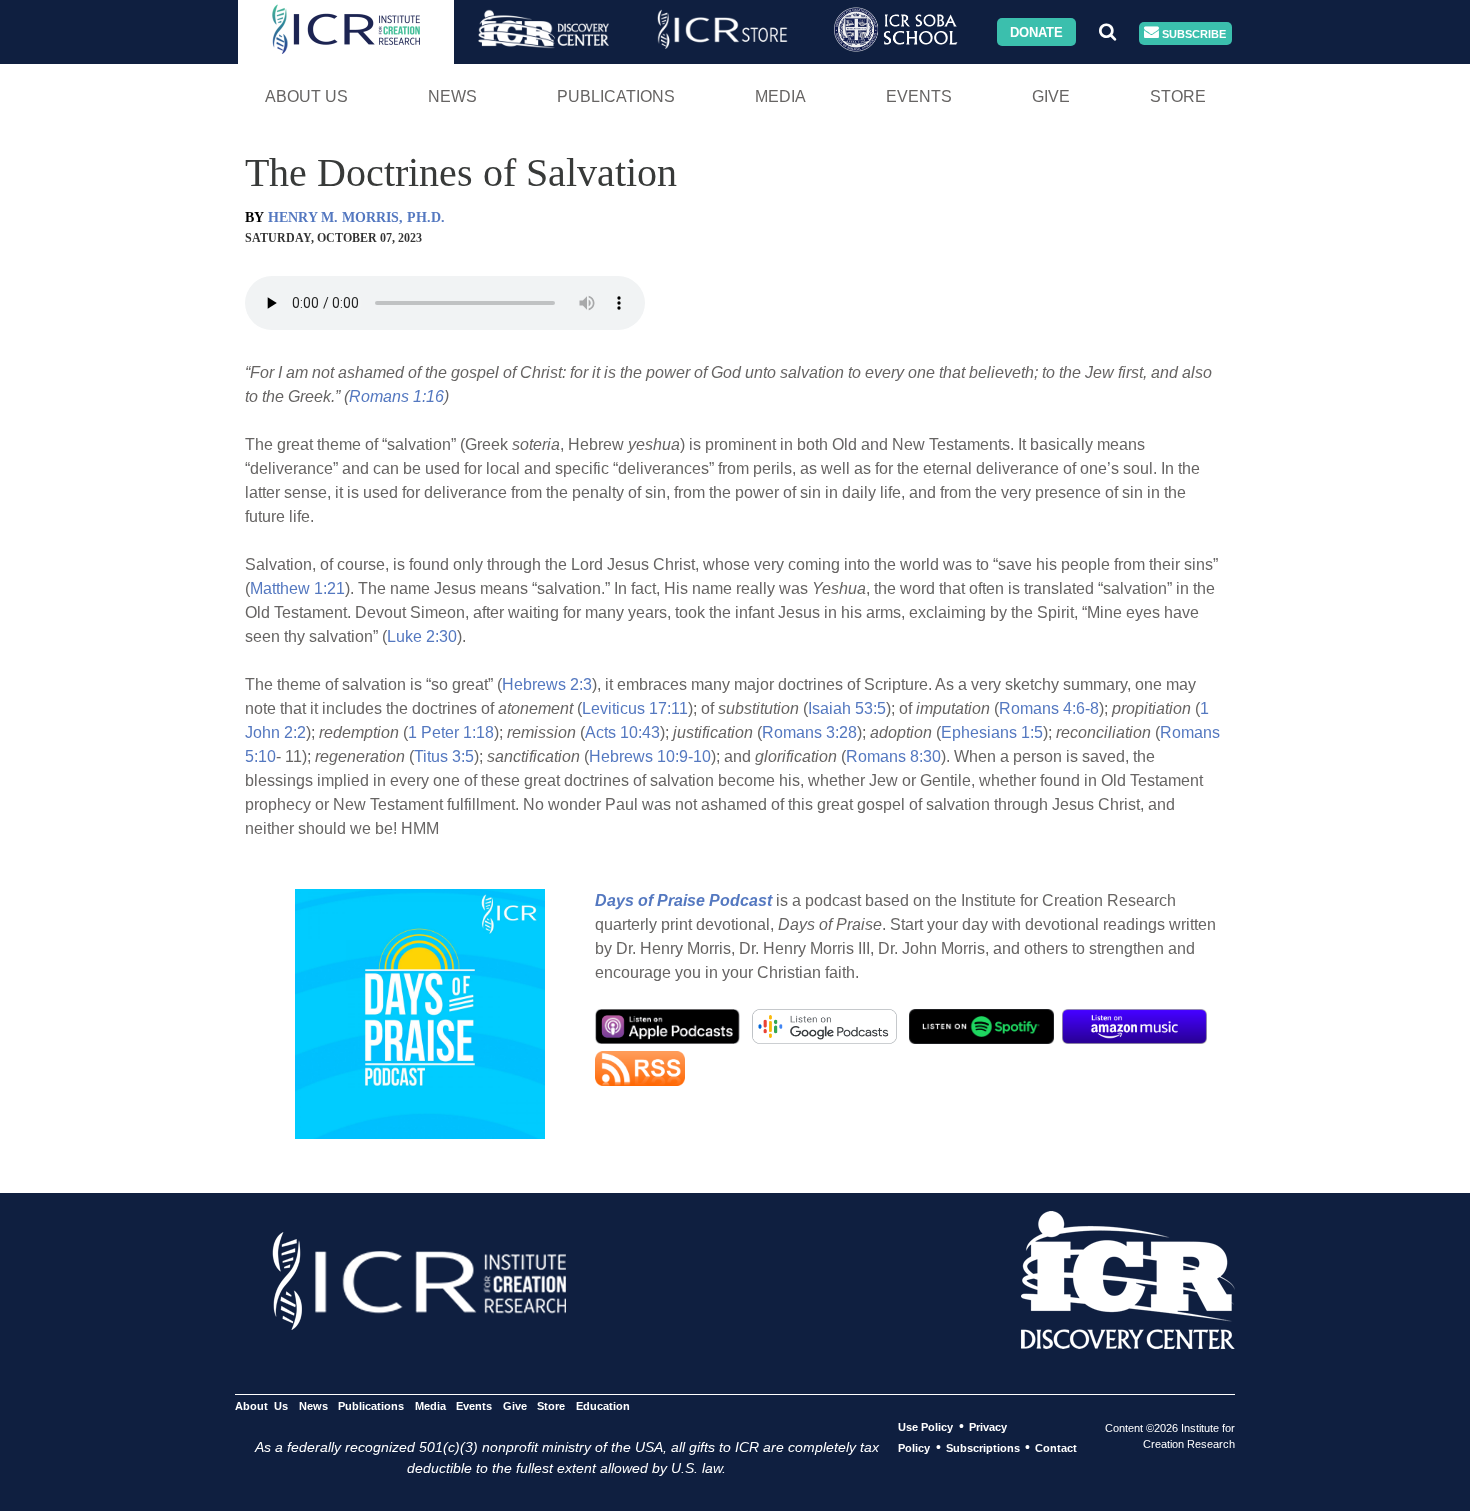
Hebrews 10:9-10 (650, 756)
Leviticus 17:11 (635, 708)
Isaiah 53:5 (847, 708)
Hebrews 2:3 (547, 684)
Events (919, 96)
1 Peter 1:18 (451, 732)
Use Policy (925, 1427)
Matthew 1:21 (297, 588)
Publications (616, 96)
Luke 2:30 (422, 636)
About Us (306, 96)
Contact (1056, 1448)
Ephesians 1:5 (992, 732)
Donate (1036, 31)
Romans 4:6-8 (1049, 708)
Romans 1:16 (396, 396)
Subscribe (1192, 33)
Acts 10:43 (622, 732)
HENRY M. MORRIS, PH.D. (356, 217)
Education (602, 1406)
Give (1051, 96)
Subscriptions (983, 1448)
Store (1178, 96)
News (452, 96)
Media (780, 96)
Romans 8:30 (893, 756)
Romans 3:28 (809, 732)
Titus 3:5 (444, 756)
